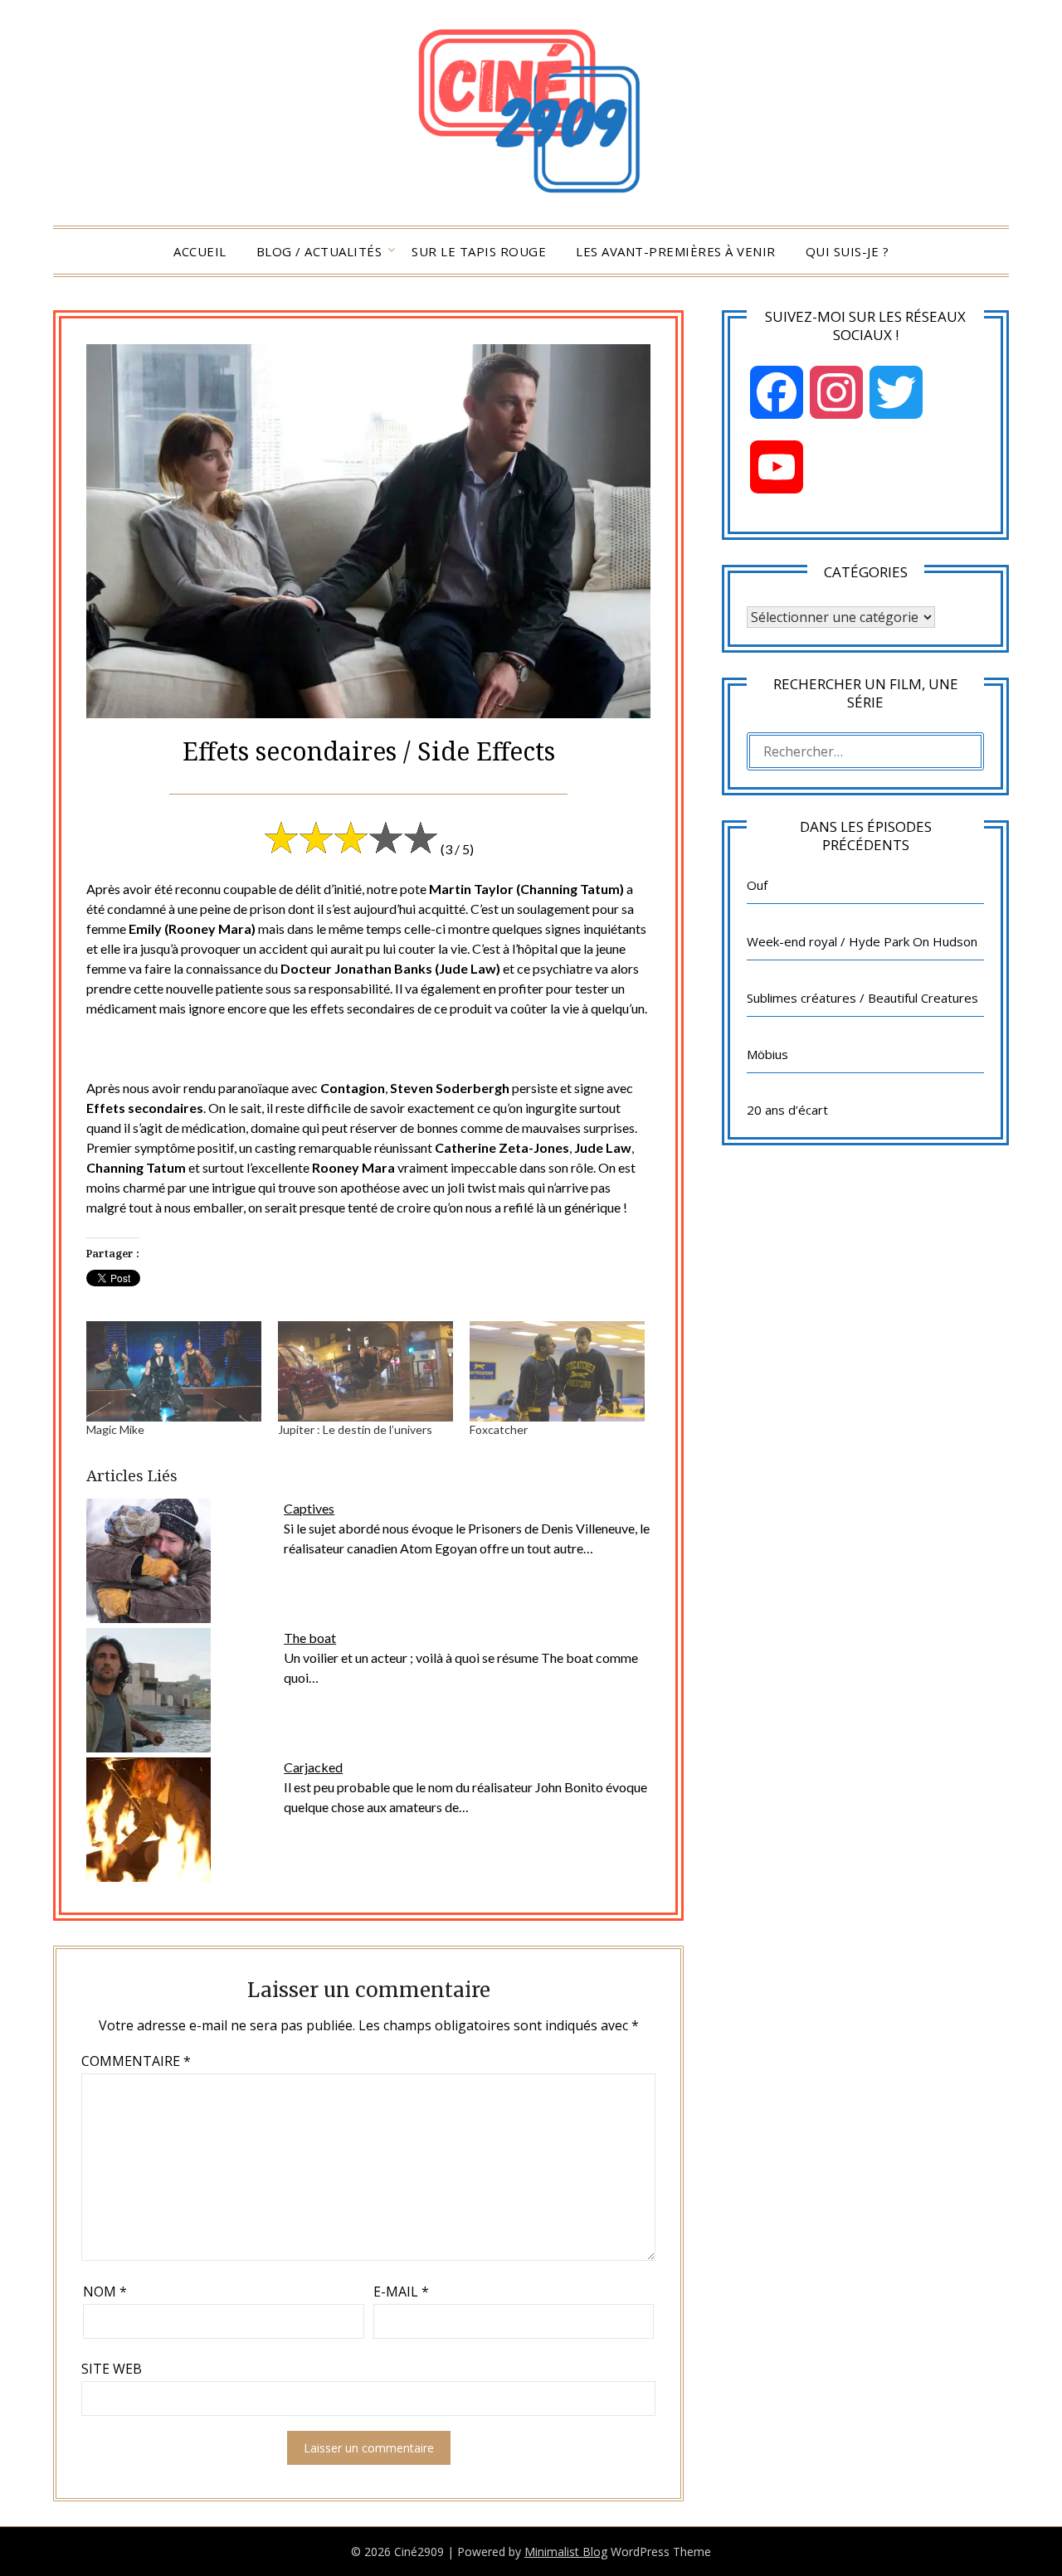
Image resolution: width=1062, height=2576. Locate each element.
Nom (105, 2292)
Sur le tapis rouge (479, 251)
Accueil (200, 251)
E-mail (401, 2292)
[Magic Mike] (174, 1371)
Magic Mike (115, 1429)
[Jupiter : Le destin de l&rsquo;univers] (365, 1371)
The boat (310, 1638)
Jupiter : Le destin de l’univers (355, 1429)
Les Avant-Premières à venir (676, 251)
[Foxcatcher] (557, 1371)
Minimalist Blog (566, 2552)
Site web (112, 2369)
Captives (309, 1508)
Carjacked (313, 1767)
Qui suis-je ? (848, 251)
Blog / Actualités (319, 251)
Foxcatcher (499, 1429)
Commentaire (136, 2061)
